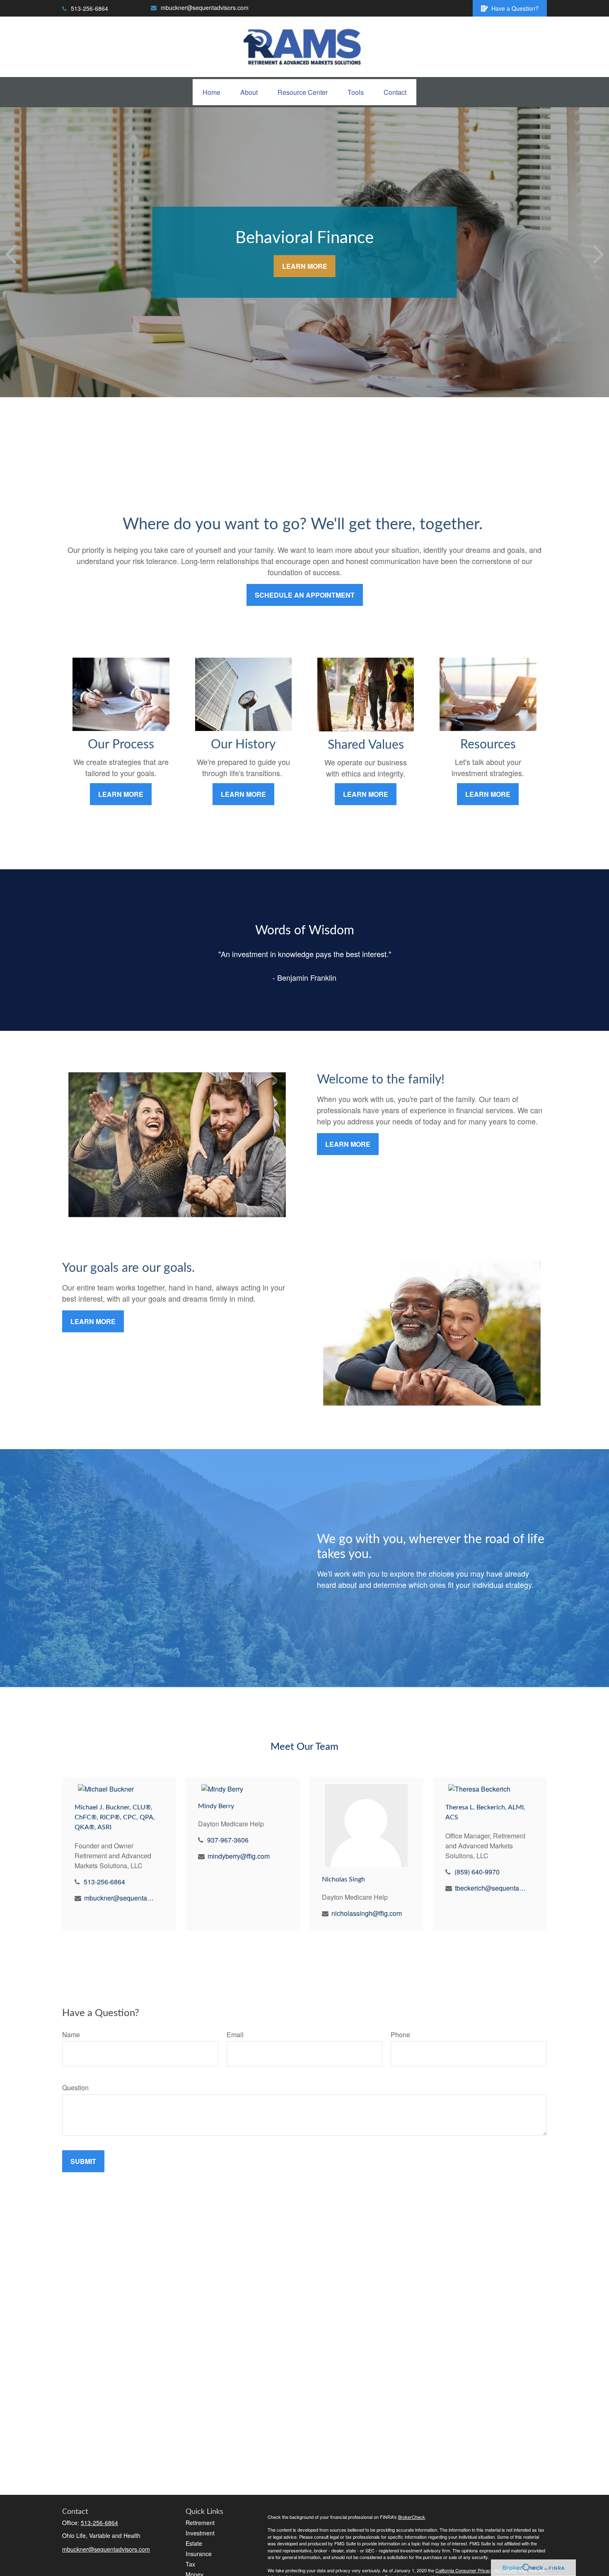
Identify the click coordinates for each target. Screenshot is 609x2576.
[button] (211, 92)
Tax (190, 2564)
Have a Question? (515, 8)
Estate (194, 2543)
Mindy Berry (216, 1806)
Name (71, 2035)
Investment (200, 2533)
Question (75, 2088)
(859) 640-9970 (477, 1872)
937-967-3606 (228, 1840)
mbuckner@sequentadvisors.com (205, 7)
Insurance (199, 2554)
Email (235, 2035)
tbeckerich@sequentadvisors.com (491, 1888)
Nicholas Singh (343, 1879)
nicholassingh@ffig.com (367, 1913)
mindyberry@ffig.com (239, 1856)
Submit (83, 2161)
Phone (400, 2035)
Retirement (200, 2523)
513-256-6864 (89, 8)
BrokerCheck (412, 2517)
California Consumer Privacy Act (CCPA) (476, 2570)
